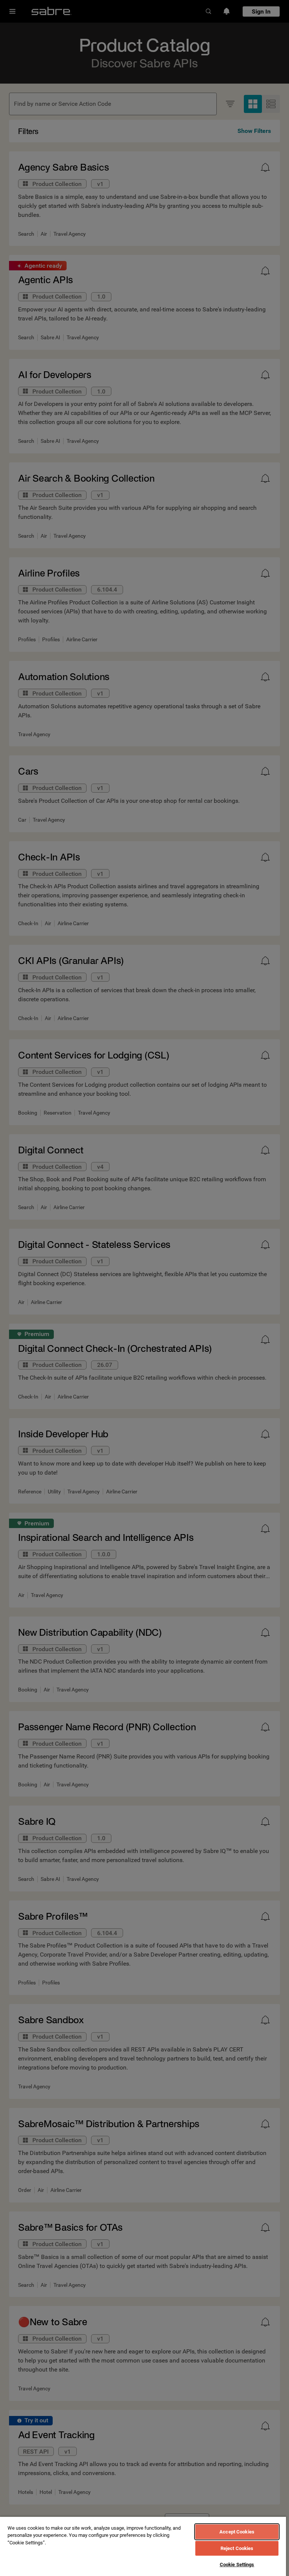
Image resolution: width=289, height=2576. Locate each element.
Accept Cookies (237, 2532)
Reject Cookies (237, 2548)
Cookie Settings (237, 2565)
